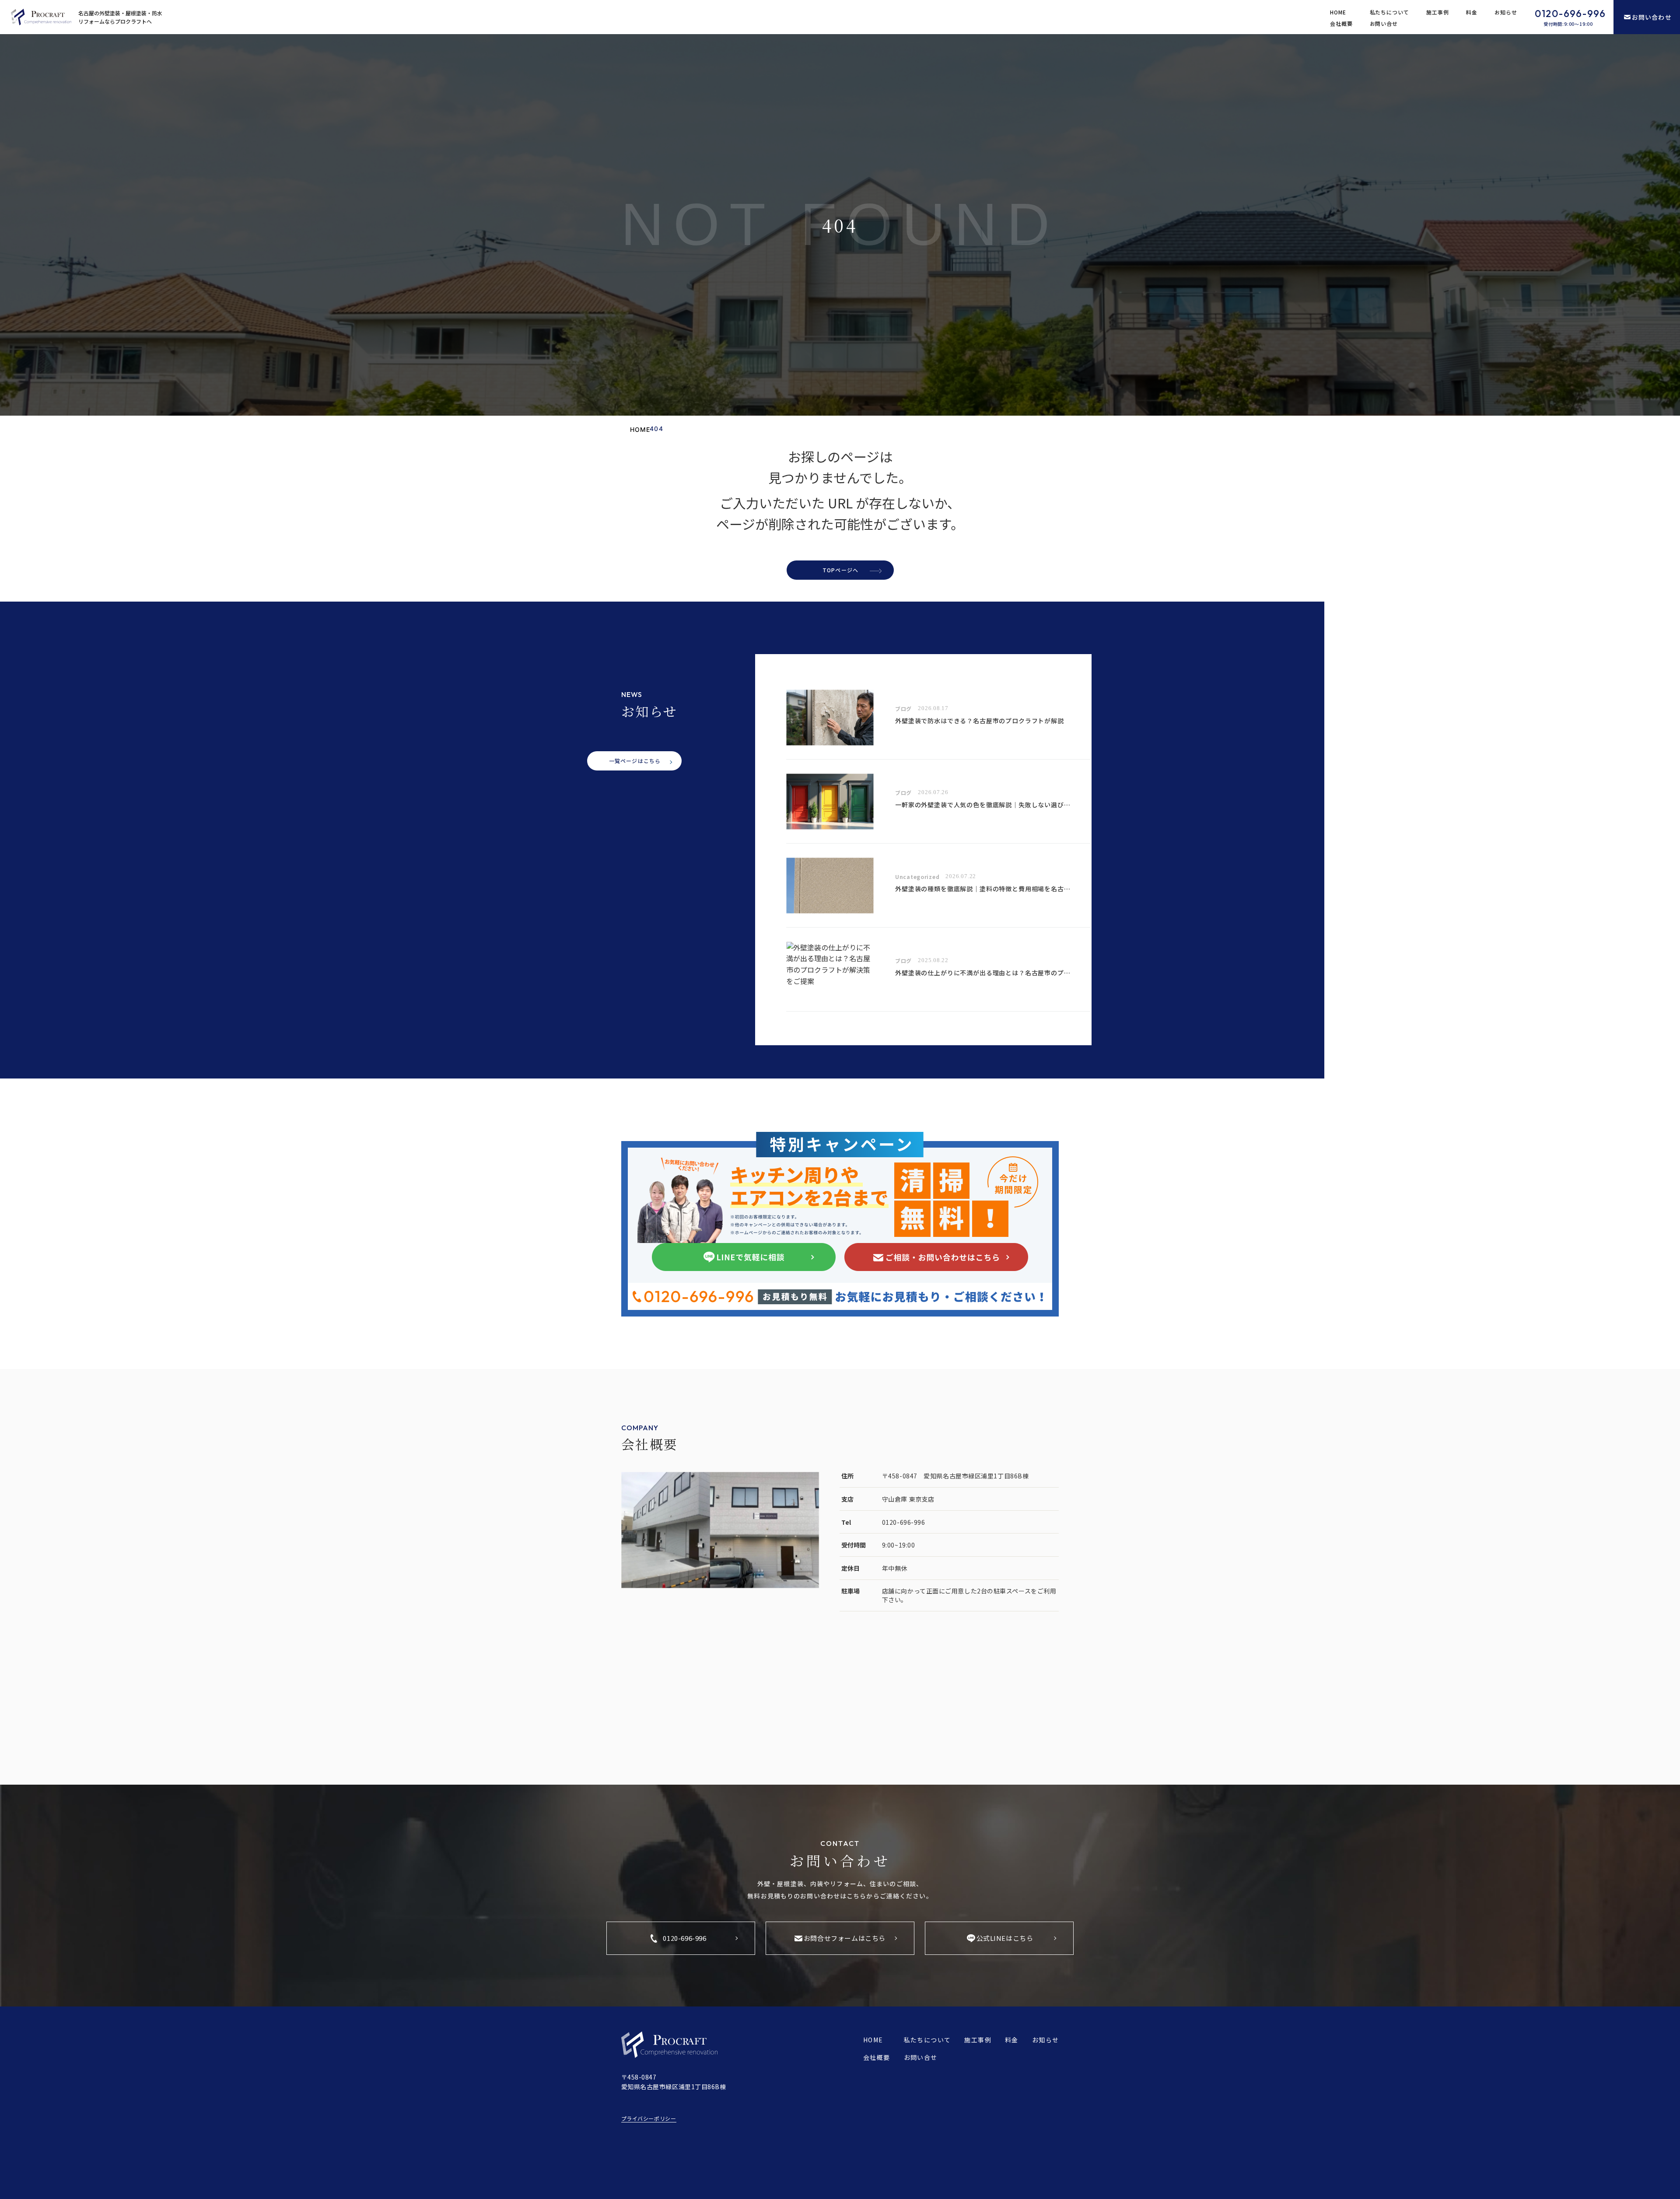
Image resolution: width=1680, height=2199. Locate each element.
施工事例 (1438, 12)
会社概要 (1341, 23)
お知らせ (1506, 12)
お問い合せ (1384, 23)
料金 (1472, 12)
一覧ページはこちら (635, 761)
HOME (1338, 12)
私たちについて (1390, 12)
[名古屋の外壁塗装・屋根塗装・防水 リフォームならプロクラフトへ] (41, 17)
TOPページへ (840, 570)
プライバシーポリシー (649, 2118)
